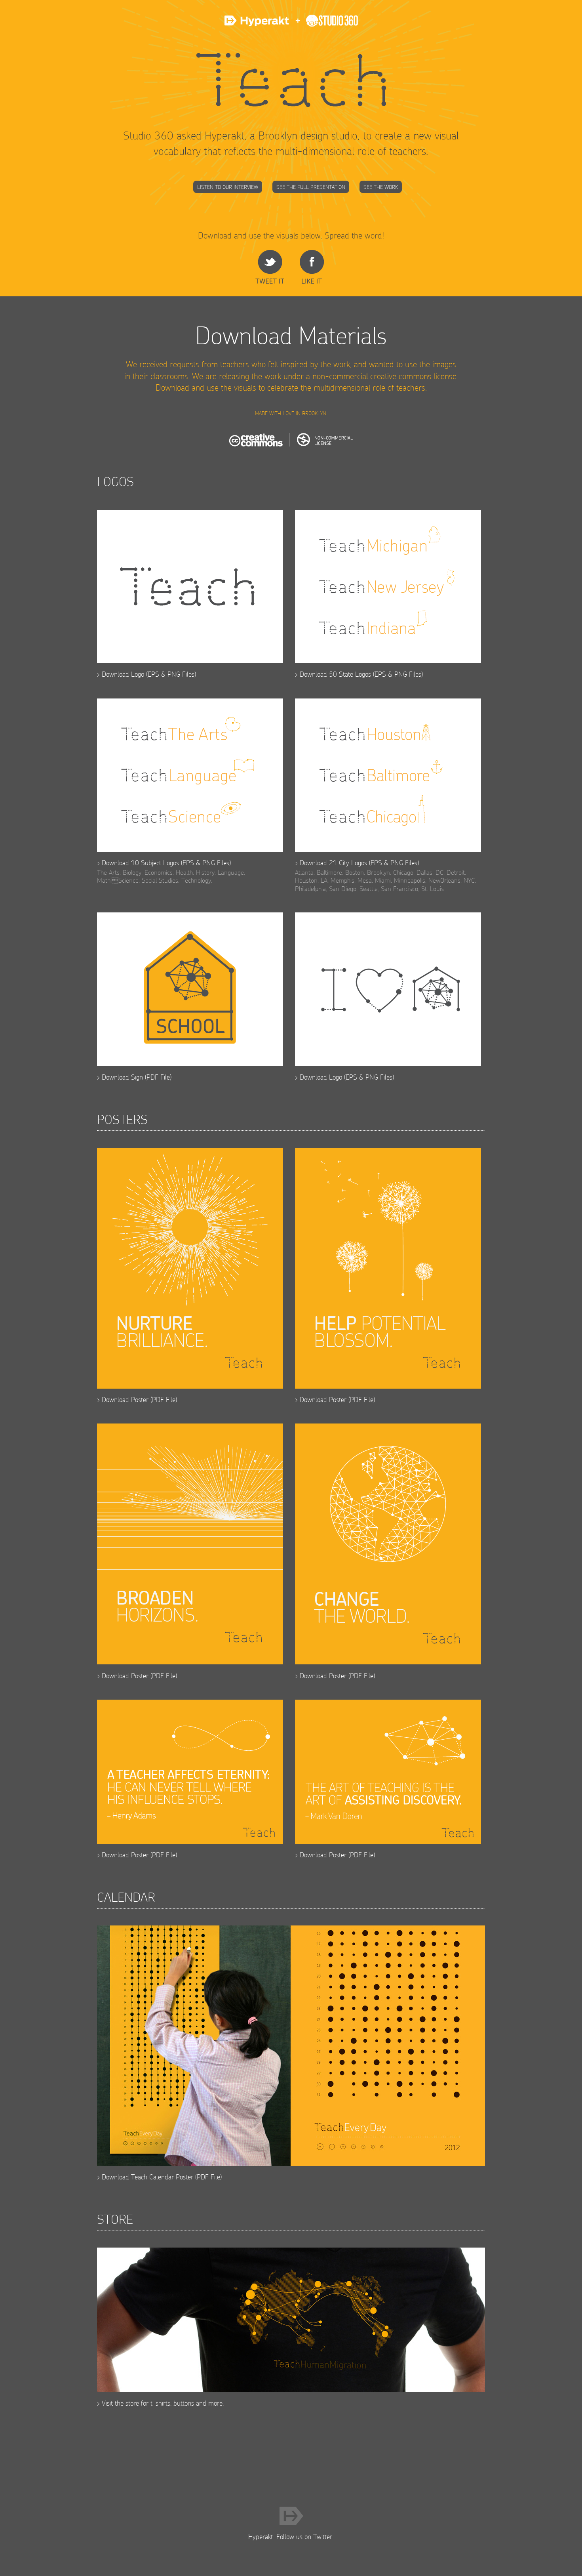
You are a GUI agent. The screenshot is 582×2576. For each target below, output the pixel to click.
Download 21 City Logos (333, 863)
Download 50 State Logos (335, 674)
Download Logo (123, 674)
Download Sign (122, 1077)
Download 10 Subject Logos (140, 863)
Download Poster (125, 1400)
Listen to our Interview (228, 187)
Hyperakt (258, 25)
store (132, 2403)
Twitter (323, 2537)
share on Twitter (270, 267)
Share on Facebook (312, 267)
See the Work (381, 187)
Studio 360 (324, 25)
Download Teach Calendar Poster (147, 2177)
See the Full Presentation (311, 187)
